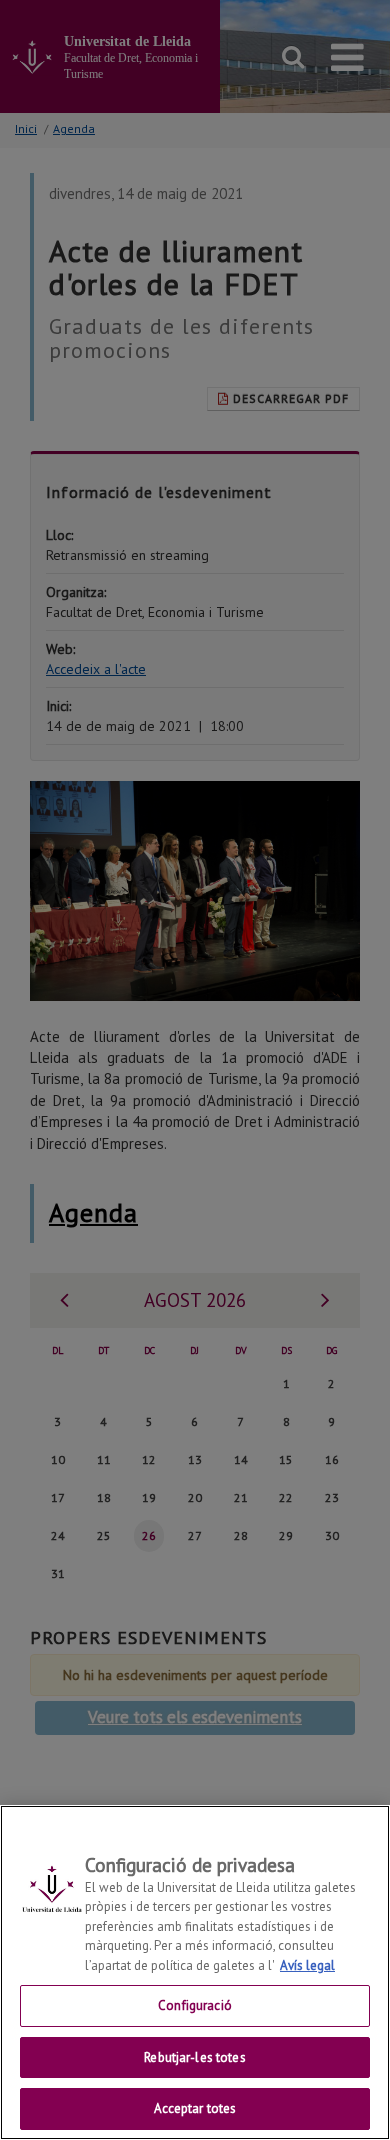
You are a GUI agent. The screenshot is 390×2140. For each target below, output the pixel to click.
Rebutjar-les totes (194, 2057)
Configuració (195, 2005)
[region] (195, 1972)
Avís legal (307, 1965)
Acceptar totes (195, 2108)
